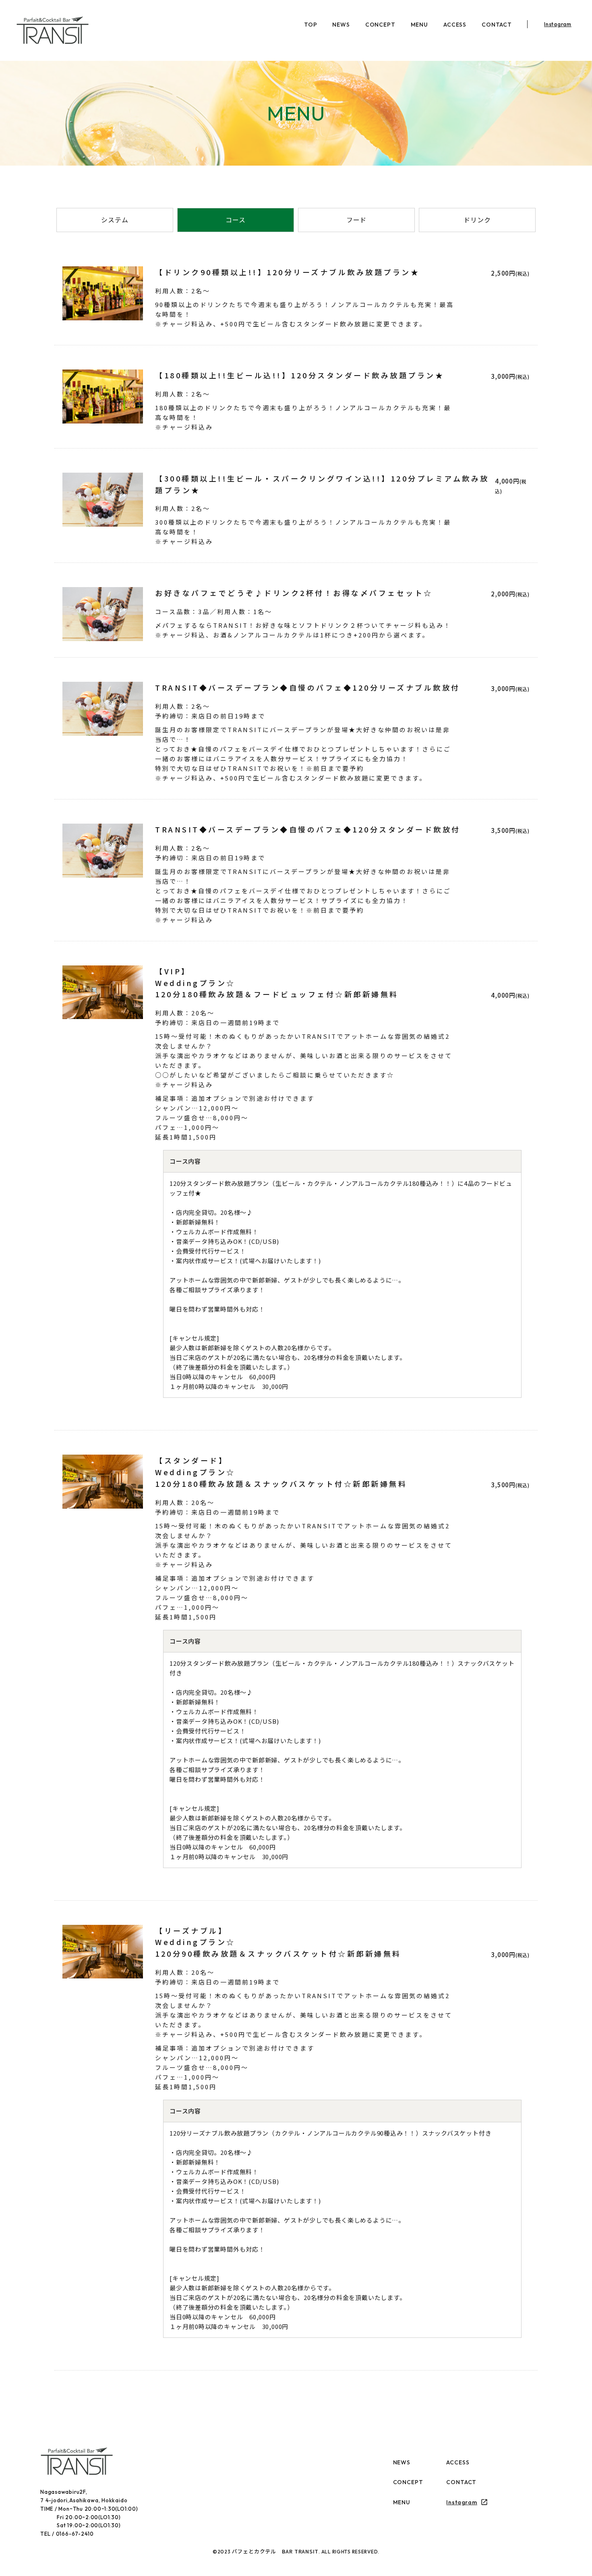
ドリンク (477, 220)
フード (357, 220)
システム (115, 220)
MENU (419, 25)
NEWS (341, 25)
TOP (311, 25)
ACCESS (455, 25)
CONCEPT (380, 25)
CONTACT (497, 25)
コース (236, 220)
